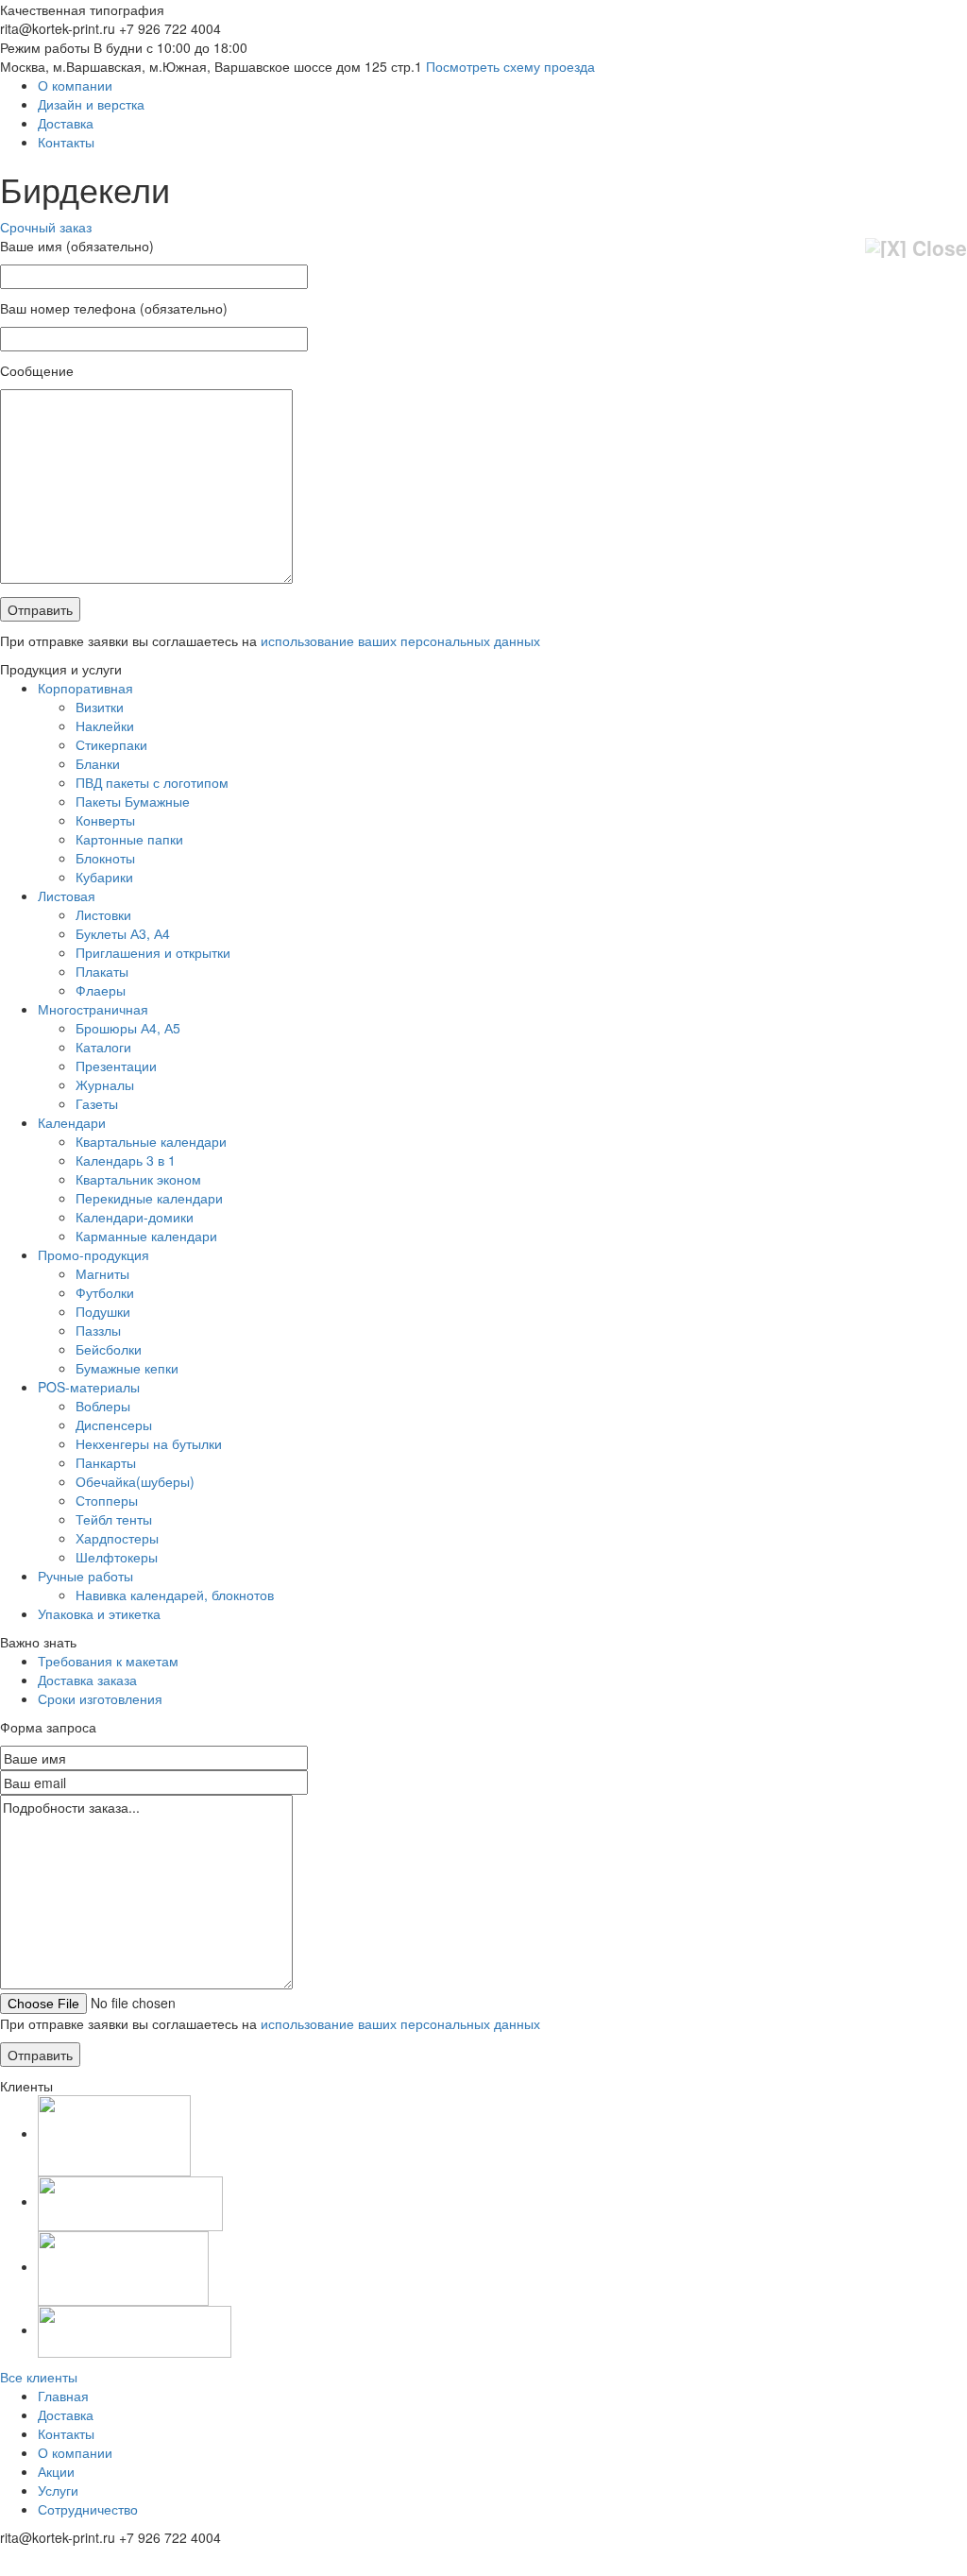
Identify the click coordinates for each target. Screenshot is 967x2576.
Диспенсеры (114, 1424)
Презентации (116, 1066)
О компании (75, 85)
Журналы (105, 1084)
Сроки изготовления (100, 1698)
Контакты (66, 142)
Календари (72, 1122)
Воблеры (103, 1406)
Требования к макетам (108, 1661)
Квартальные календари (151, 1141)
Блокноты (105, 858)
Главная (63, 2396)
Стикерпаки (111, 744)
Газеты (97, 1103)
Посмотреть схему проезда (510, 66)
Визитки (100, 707)
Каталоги (103, 1047)
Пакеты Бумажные (133, 801)
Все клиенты (39, 2377)
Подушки (103, 1311)
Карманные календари (146, 1236)
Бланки (98, 763)
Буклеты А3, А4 (123, 933)
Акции (56, 2471)
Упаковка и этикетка (99, 1613)
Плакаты (102, 971)
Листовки (103, 914)
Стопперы (107, 1500)
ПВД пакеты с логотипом (152, 782)
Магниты (102, 1273)
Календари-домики (135, 1217)
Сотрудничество (88, 2509)
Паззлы (98, 1330)
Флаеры (101, 990)
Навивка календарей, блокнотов (175, 1595)
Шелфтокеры (117, 1557)
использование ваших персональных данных (400, 640)
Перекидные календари (149, 1198)
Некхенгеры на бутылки (149, 1443)
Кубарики (104, 877)
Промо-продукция (93, 1254)
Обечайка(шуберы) (135, 1481)
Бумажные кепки (127, 1368)
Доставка (66, 123)
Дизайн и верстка (91, 104)
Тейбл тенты (114, 1519)
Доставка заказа (87, 1680)
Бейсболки (109, 1349)
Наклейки (105, 725)
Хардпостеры (117, 1538)
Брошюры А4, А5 (128, 1028)
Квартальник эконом (138, 1179)
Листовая (67, 896)
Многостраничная (93, 1009)
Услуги (58, 2490)
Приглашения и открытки (153, 952)
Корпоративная (85, 688)
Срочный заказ (46, 227)
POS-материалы (89, 1387)
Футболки (105, 1292)
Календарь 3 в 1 (126, 1160)
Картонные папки (129, 839)
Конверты (105, 820)
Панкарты (106, 1462)
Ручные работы (85, 1576)
